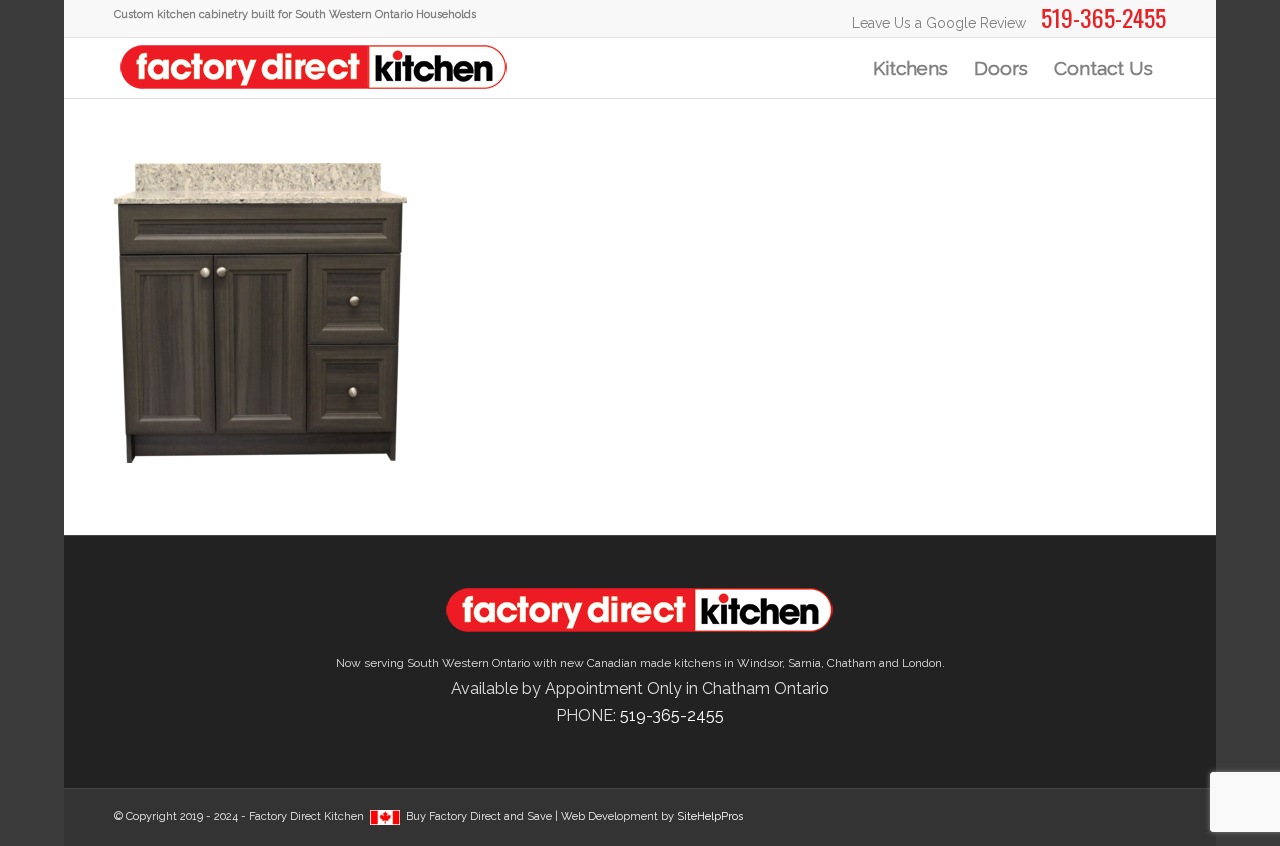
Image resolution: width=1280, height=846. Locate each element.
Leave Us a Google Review (939, 23)
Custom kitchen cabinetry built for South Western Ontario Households (295, 14)
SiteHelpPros (710, 816)
